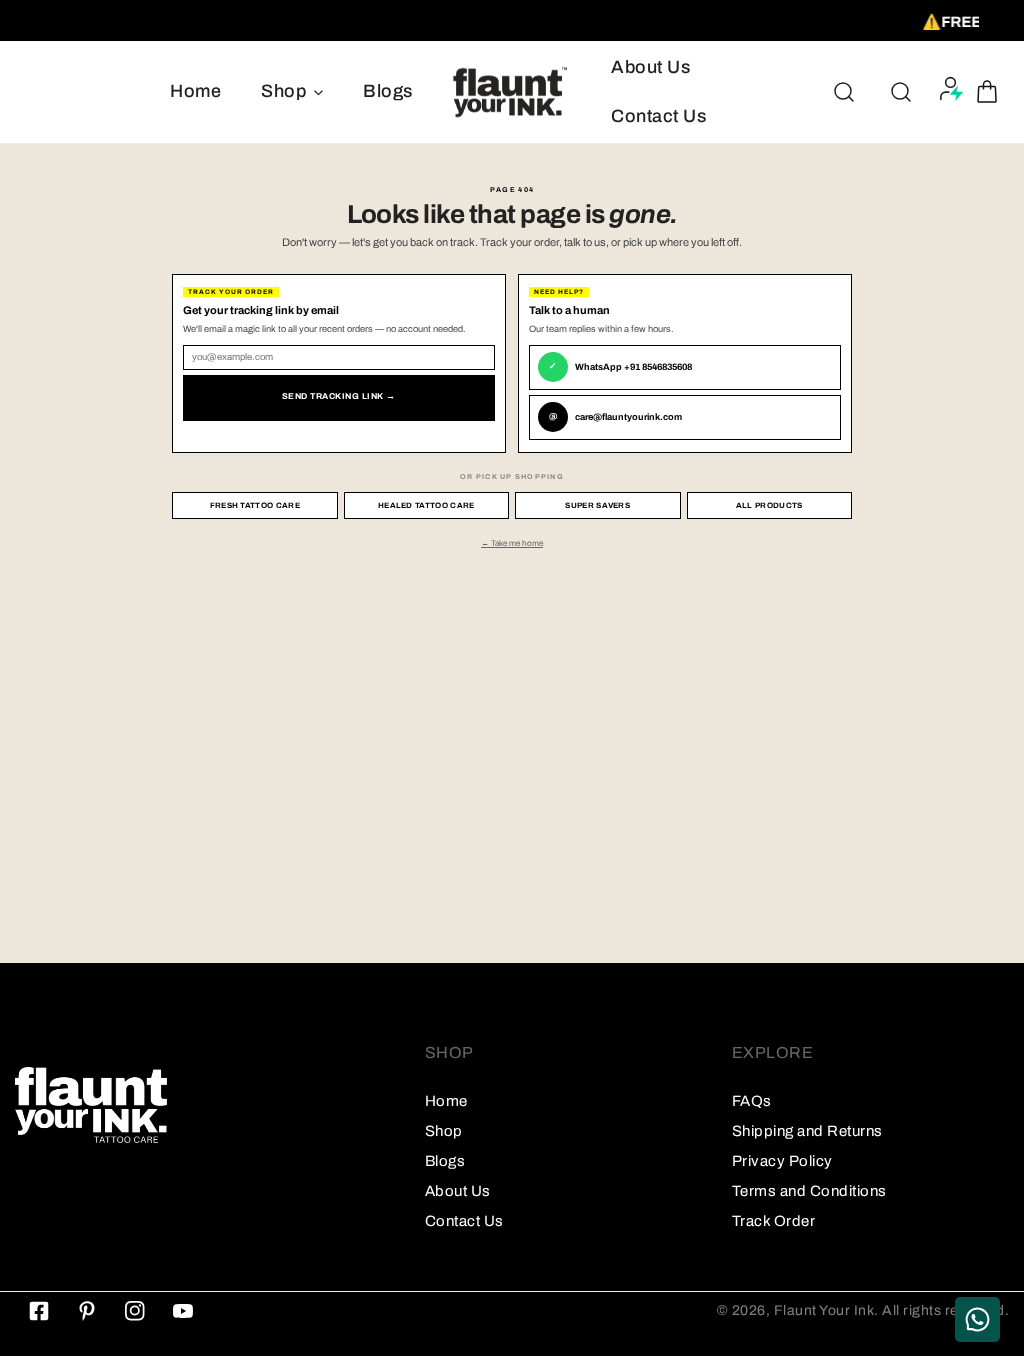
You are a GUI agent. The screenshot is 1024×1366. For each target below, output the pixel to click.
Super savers (597, 505)
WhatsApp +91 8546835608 (620, 367)
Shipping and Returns (807, 1131)
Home (446, 1101)
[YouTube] (183, 1311)
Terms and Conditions (809, 1191)
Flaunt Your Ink (824, 1310)
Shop (444, 1131)
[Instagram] (135, 1311)
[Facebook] (39, 1311)
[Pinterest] (87, 1311)
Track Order (774, 1221)
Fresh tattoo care (255, 505)
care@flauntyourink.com (615, 417)
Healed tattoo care (426, 505)
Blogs (445, 1161)
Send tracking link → (339, 396)
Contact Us (464, 1221)
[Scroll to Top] (988, 1260)
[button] (987, 92)
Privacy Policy (782, 1161)
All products (769, 505)
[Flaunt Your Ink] (512, 91)
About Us (458, 1191)
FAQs (752, 1101)
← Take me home (512, 543)
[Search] (844, 92)
